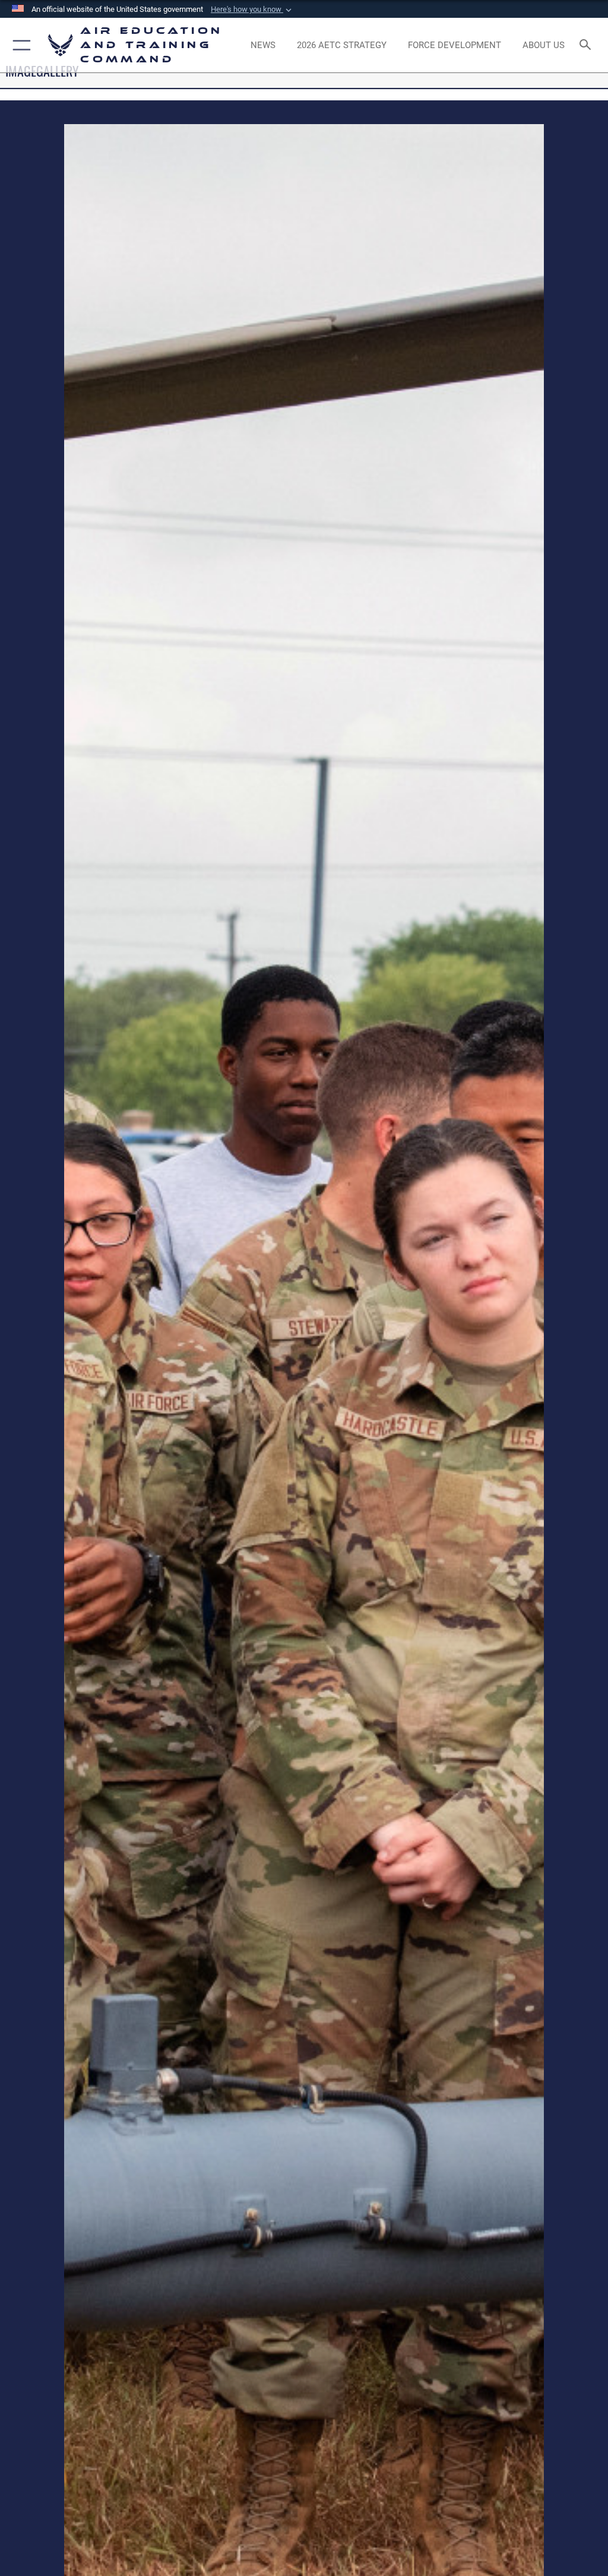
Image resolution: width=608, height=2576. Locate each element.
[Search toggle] (588, 45)
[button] (252, 10)
